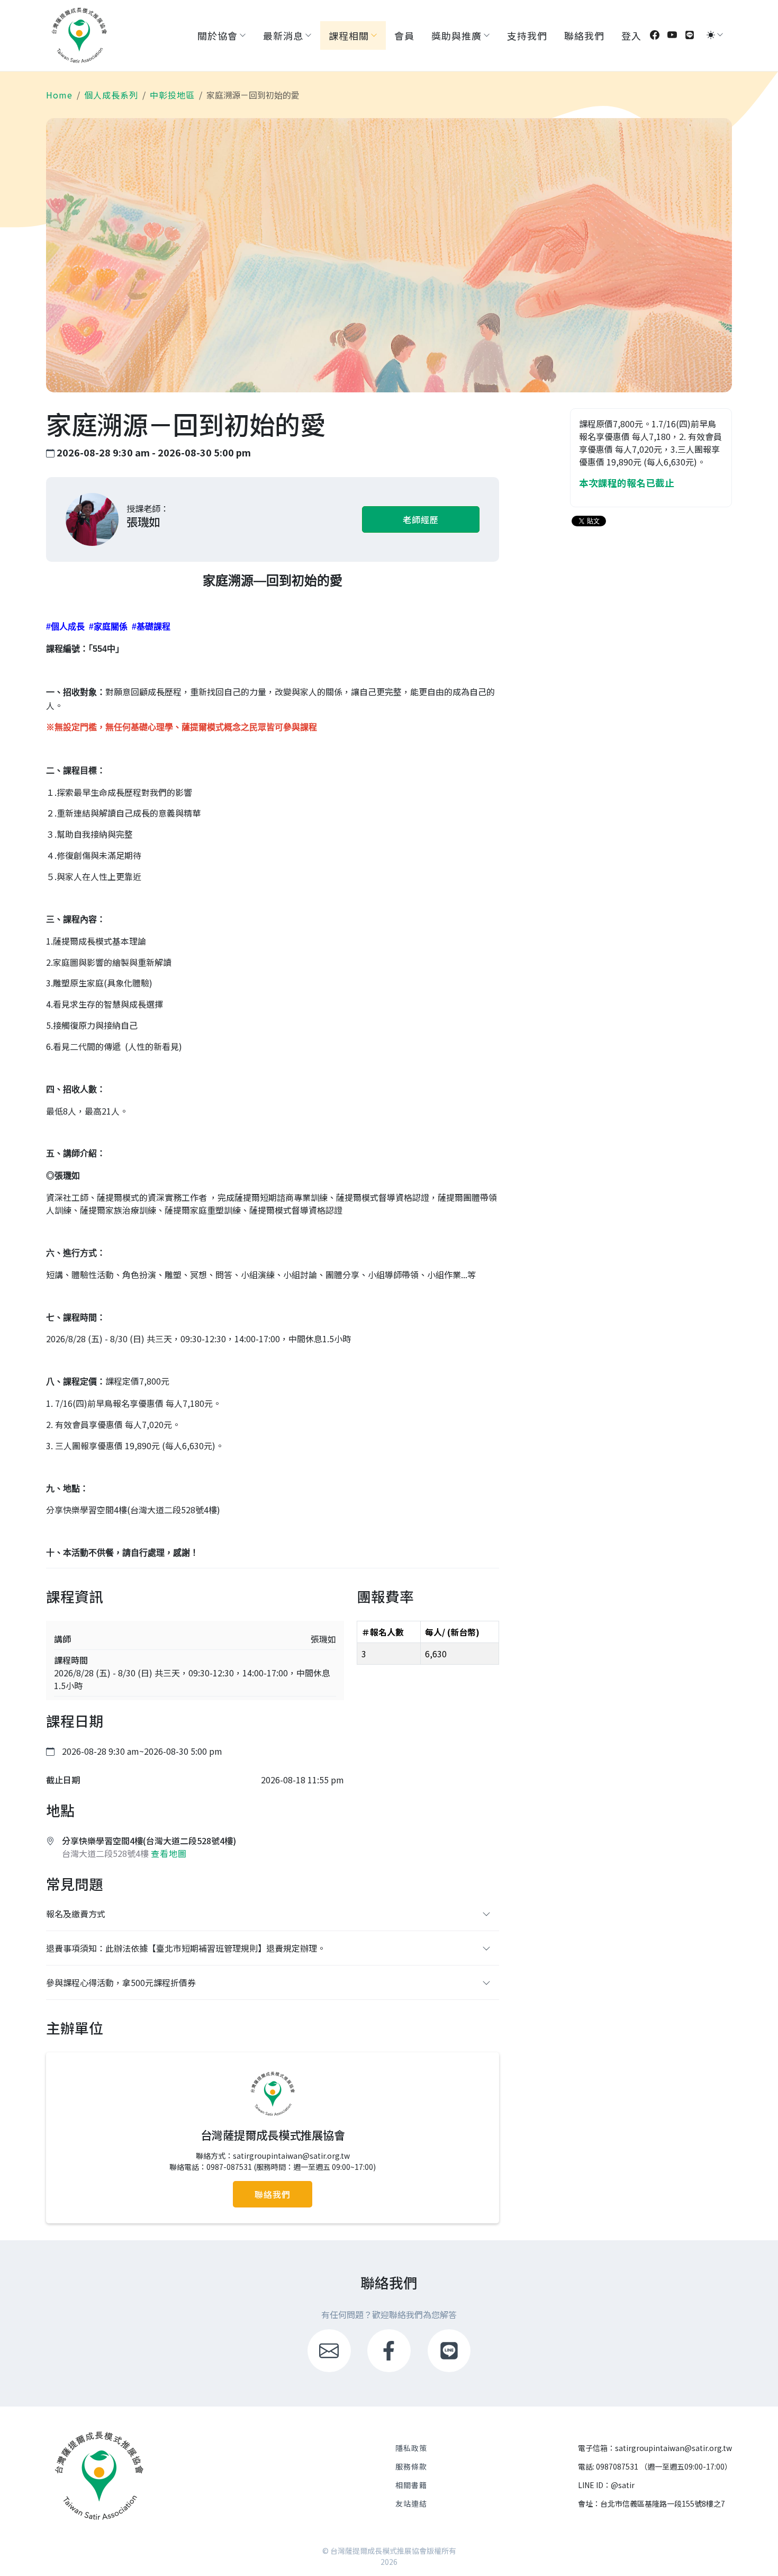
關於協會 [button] (218, 35)
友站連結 (411, 2503)
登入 (631, 35)
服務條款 (411, 2466)
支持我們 (527, 35)
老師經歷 (421, 519)
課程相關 (349, 35)
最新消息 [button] (283, 35)
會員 (404, 35)
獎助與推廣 (456, 35)
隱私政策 (411, 2448)
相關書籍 (411, 2485)
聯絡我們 (584, 35)
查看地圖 (169, 1853)
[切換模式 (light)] (711, 35)
